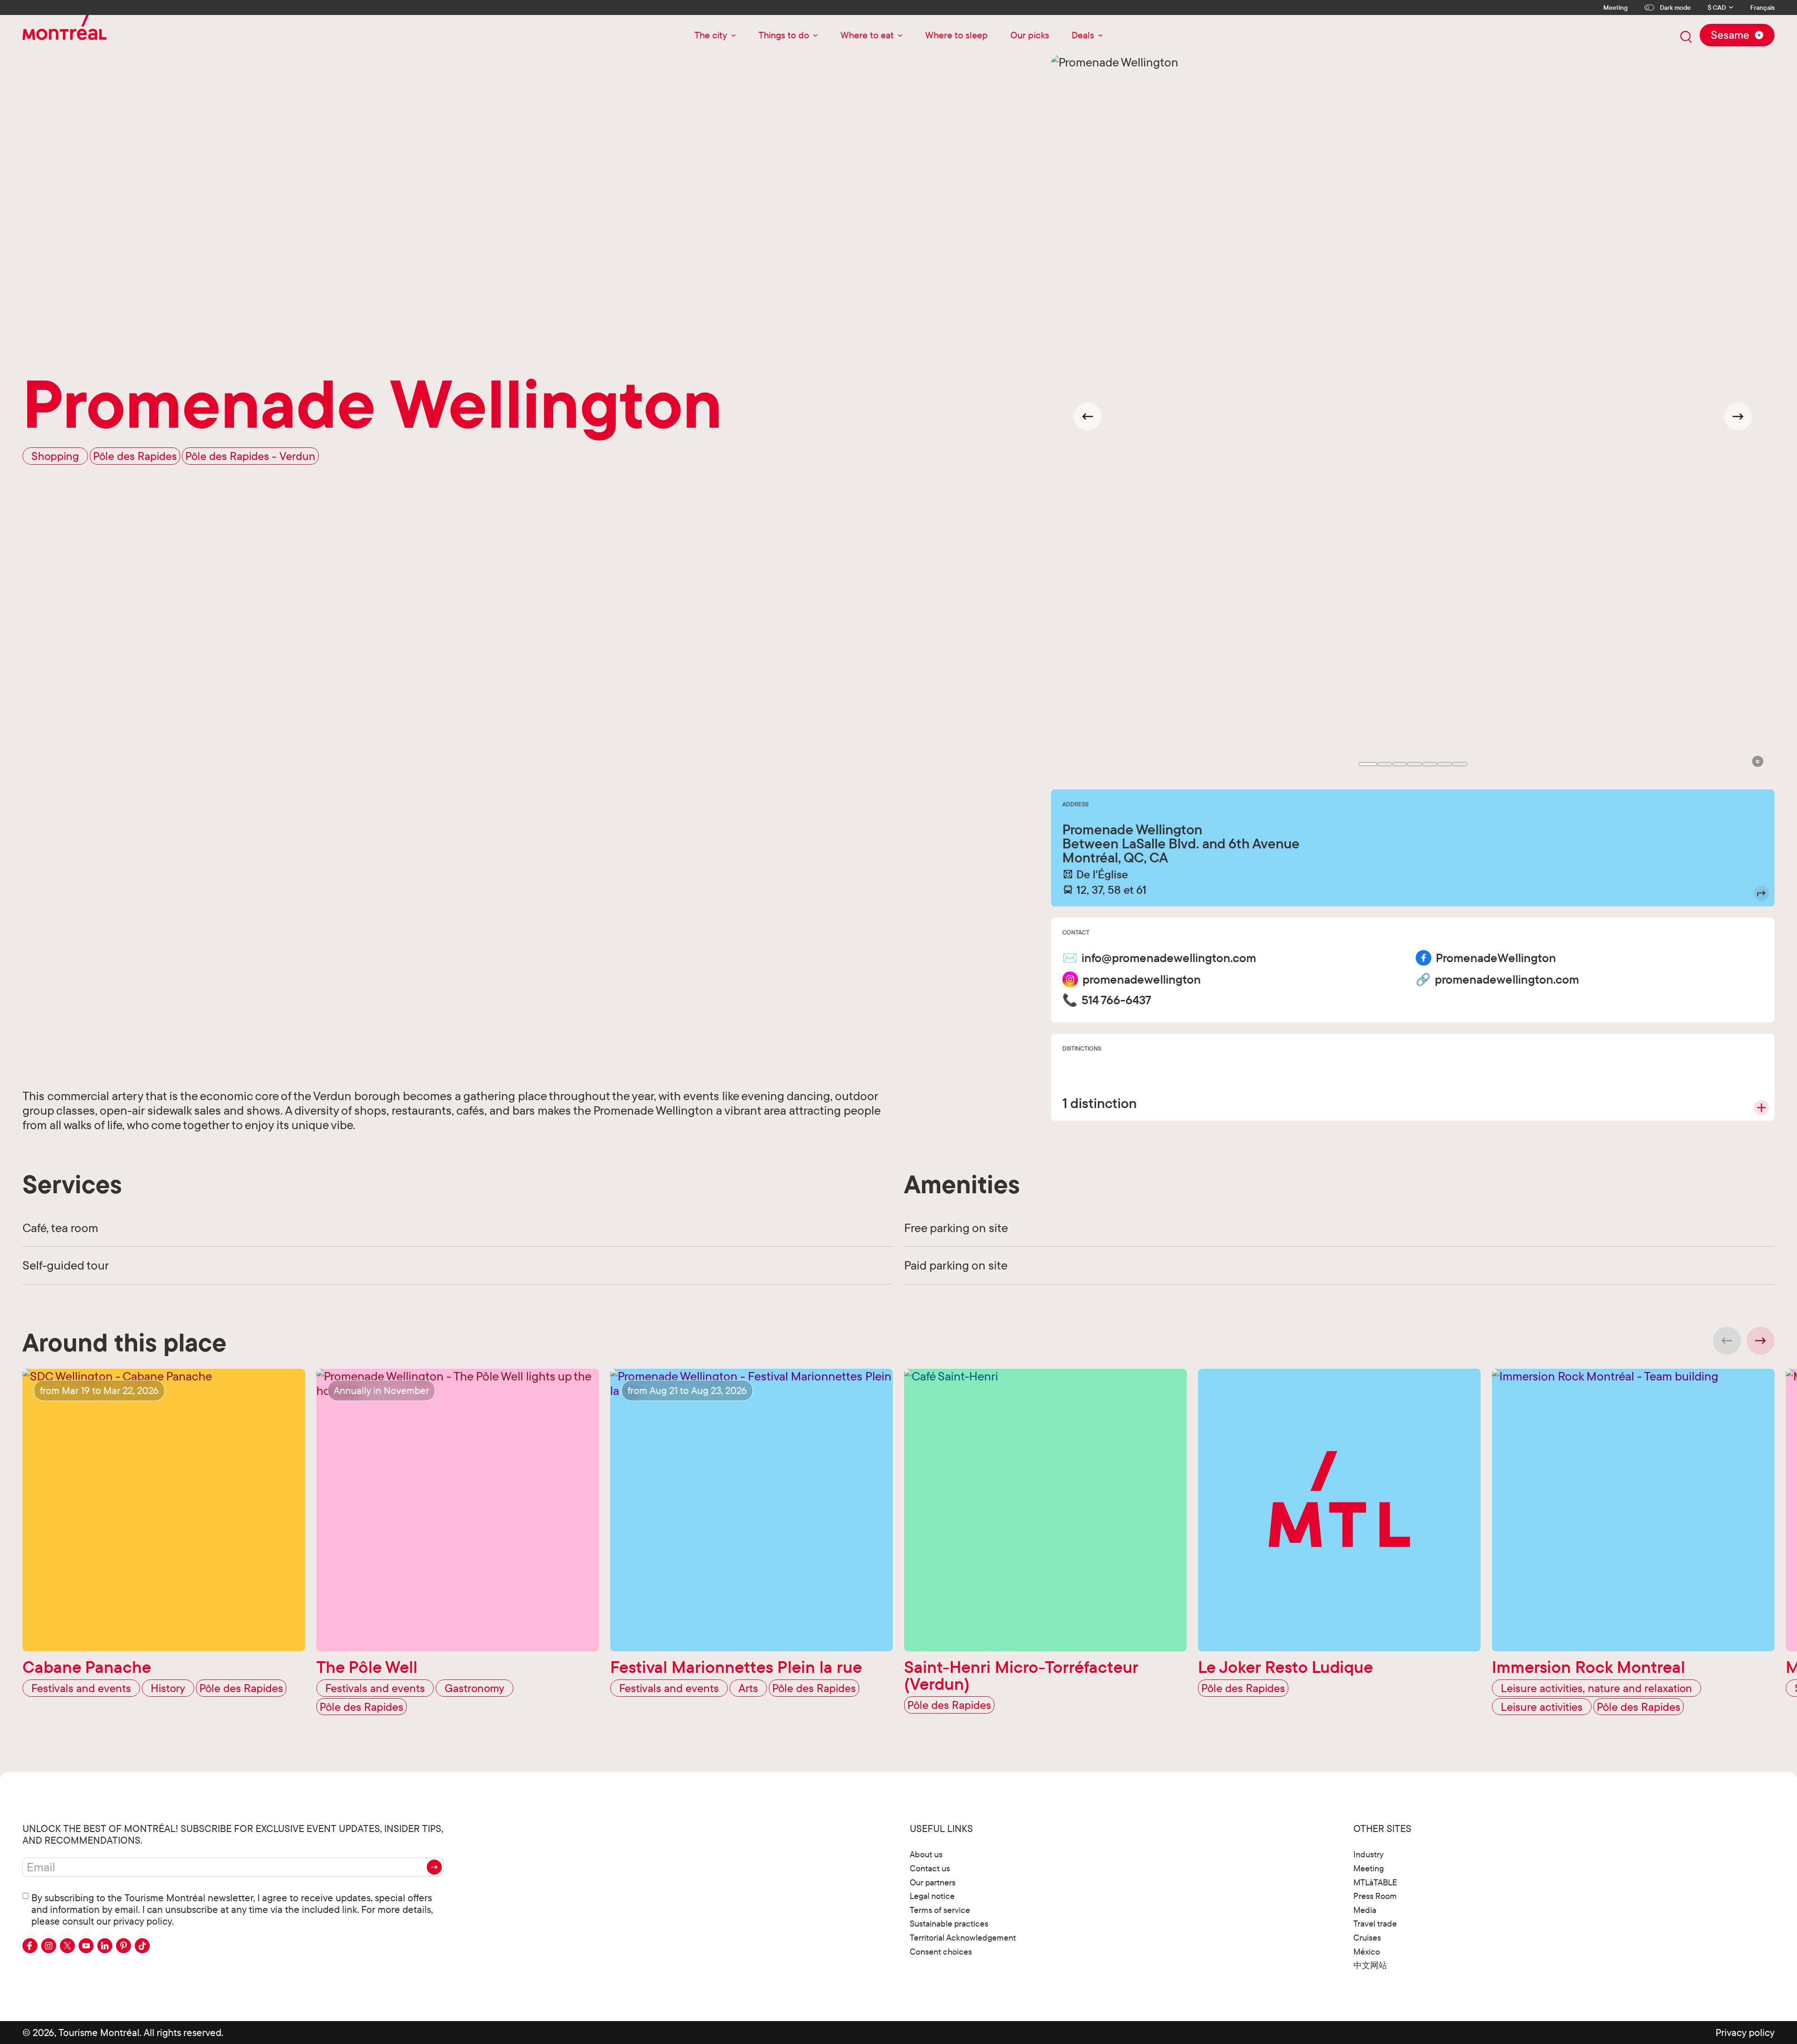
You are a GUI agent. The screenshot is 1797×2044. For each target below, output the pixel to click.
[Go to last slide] (1088, 416)
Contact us (930, 1868)
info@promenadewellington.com (1169, 958)
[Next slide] (1738, 416)
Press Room (1375, 1896)
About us (926, 1854)
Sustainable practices (949, 1924)
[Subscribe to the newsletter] (434, 1867)
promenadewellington (1142, 979)
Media (1365, 1910)
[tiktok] (142, 1946)
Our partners (933, 1882)
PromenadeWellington (1496, 958)
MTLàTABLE (1375, 1882)
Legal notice (932, 1896)
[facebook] (30, 1946)
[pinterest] (124, 1946)
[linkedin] (105, 1946)
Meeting (1615, 7)
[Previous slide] (1727, 1341)
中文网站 (1370, 1965)
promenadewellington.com (1507, 979)
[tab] (1368, 764)
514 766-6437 (1116, 1000)
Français (1762, 8)
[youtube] (86, 1946)
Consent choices (941, 1952)
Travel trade (1375, 1924)
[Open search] (1686, 37)
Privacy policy (1745, 2032)
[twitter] (67, 1946)
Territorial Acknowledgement (963, 1938)
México (1367, 1952)
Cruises (1367, 1938)
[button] (1758, 761)
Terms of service (940, 1910)
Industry (1369, 1854)
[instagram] (49, 1946)
